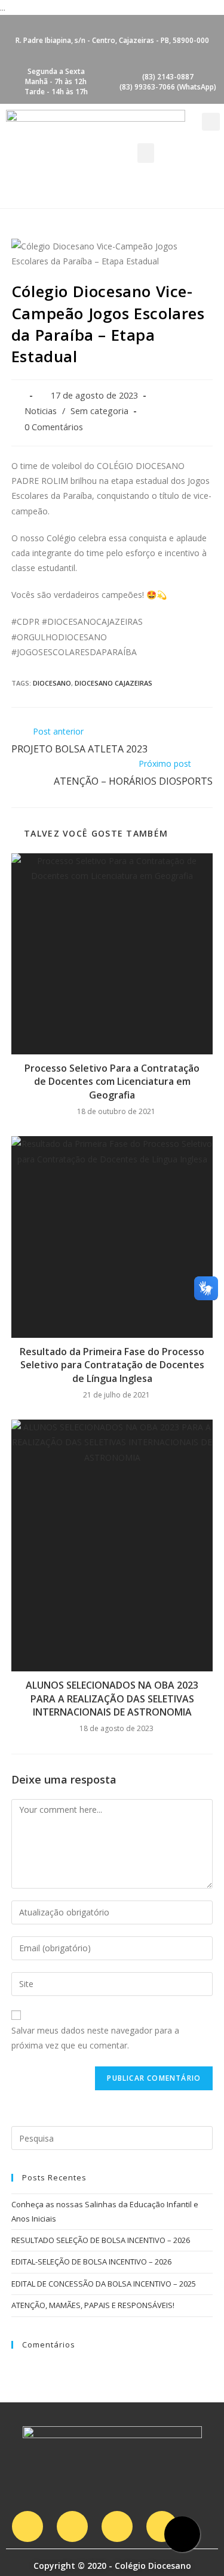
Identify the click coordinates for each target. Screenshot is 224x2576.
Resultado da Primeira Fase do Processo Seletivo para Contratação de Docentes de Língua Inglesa (112, 1365)
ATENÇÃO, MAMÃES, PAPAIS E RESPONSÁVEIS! (93, 2305)
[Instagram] (27, 2526)
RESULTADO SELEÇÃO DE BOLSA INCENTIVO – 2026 (101, 2240)
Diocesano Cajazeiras (113, 683)
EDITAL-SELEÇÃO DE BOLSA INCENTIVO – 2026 (91, 2262)
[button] (146, 153)
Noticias (41, 411)
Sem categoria (99, 411)
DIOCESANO (52, 683)
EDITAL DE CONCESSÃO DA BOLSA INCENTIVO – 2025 (104, 2284)
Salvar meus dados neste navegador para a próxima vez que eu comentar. (95, 2038)
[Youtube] (117, 2526)
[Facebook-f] (72, 2526)
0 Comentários (54, 427)
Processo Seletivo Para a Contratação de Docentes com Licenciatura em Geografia (112, 1082)
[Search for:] (112, 2137)
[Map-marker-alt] (162, 2526)
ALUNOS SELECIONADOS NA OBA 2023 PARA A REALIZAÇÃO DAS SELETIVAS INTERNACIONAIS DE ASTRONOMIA (112, 1699)
